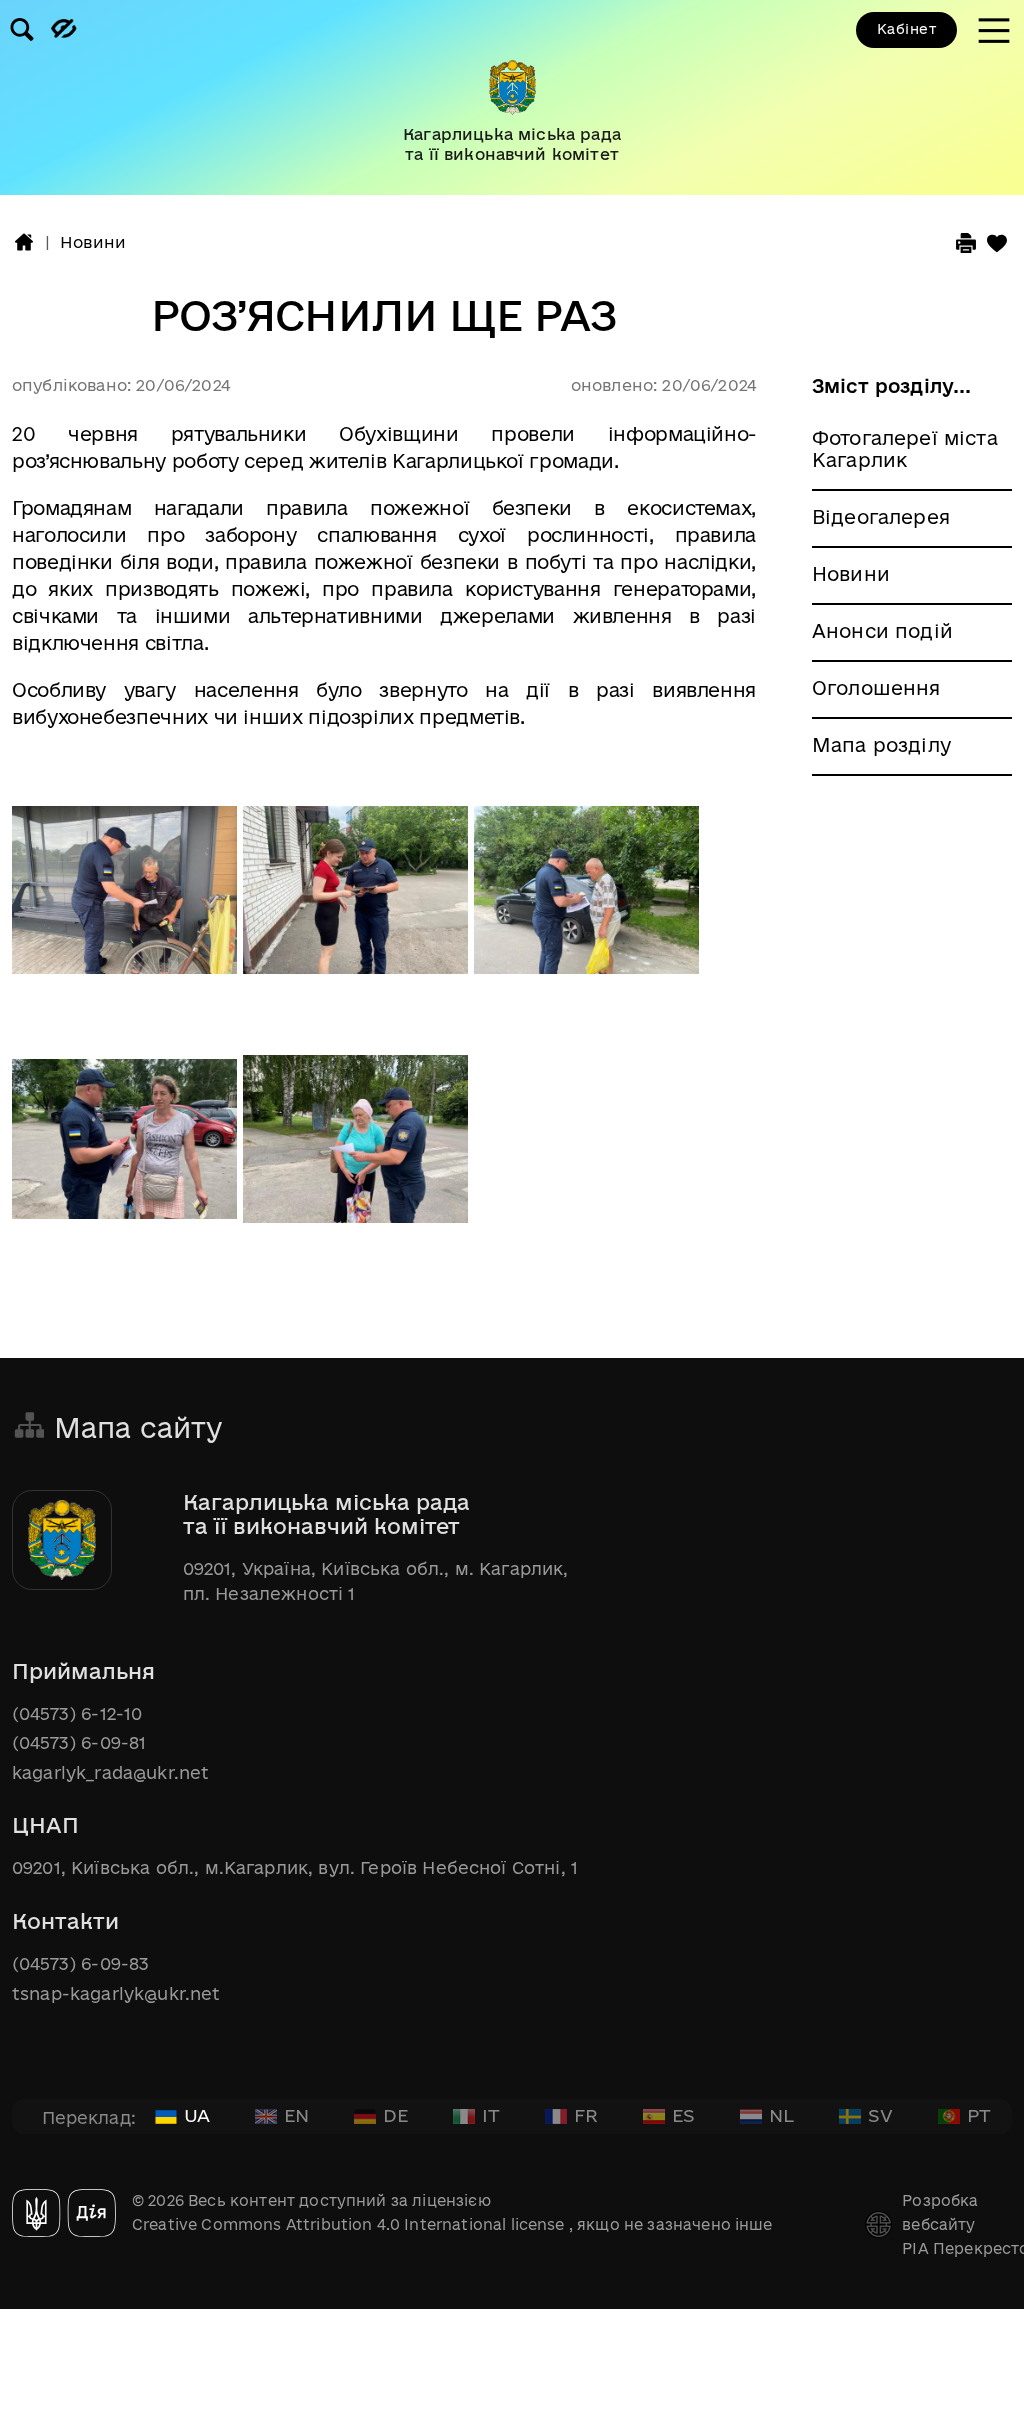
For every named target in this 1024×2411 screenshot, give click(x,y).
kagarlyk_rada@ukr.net (110, 1772)
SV (880, 2115)
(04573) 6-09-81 (79, 1742)
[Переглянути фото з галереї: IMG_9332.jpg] (127, 1149)
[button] (24, 242)
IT (491, 2115)
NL (781, 2115)
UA (197, 2115)
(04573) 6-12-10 (77, 1713)
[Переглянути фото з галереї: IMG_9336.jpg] (355, 1149)
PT (979, 2115)
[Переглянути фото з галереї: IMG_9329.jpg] (358, 900)
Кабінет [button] (906, 29)
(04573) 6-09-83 (80, 1963)
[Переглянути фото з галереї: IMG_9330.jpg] (586, 900)
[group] (512, 97)
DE (395, 2115)
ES (683, 2115)
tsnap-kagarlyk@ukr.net (116, 1993)
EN (296, 2115)
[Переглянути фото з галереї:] (127, 900)
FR (586, 2115)
